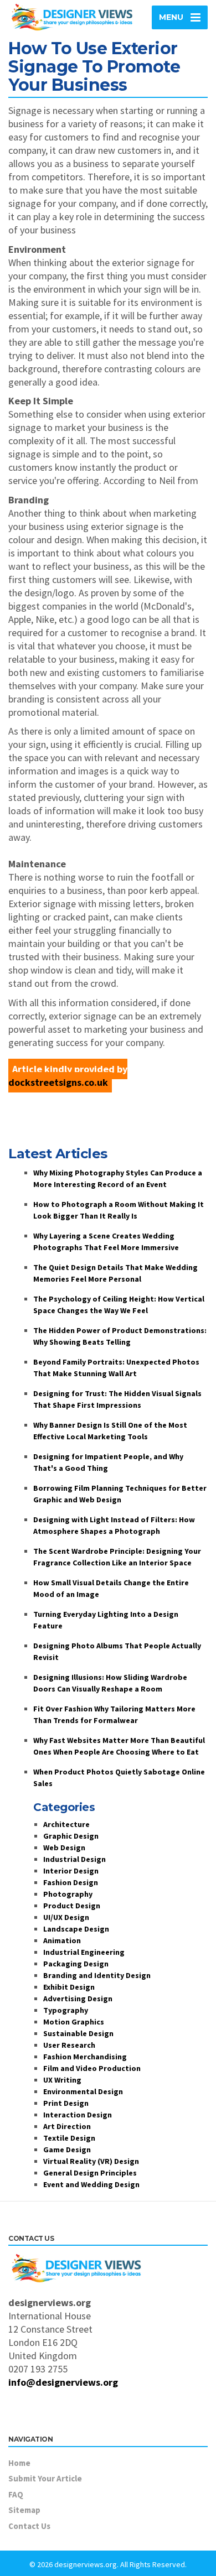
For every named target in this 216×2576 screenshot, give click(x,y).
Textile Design (69, 2138)
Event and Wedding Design (91, 2184)
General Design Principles (90, 2173)
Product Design (72, 1906)
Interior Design (71, 1871)
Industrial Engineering (84, 1952)
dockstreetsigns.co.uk (58, 1082)
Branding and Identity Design (97, 1975)
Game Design (67, 2150)
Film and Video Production (92, 2068)
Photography (68, 1894)
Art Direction (67, 2126)
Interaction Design (78, 2115)
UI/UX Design (66, 1917)
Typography (66, 2010)
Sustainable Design (78, 2033)
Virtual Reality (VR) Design (91, 2161)
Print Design (66, 2103)
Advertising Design (78, 1999)
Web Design (64, 1848)
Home (19, 2463)
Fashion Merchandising (85, 2057)
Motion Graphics (74, 2022)
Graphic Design (71, 1836)
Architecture (66, 1824)
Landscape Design (76, 1929)
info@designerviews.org (63, 2382)
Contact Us (29, 2526)
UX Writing (62, 2080)
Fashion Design (71, 1882)
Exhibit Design (69, 1987)
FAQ (16, 2494)
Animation (62, 1940)
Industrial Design (74, 1859)
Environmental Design (83, 2091)
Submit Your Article (45, 2478)
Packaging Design (76, 1964)
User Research (69, 2045)
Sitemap (24, 2510)
